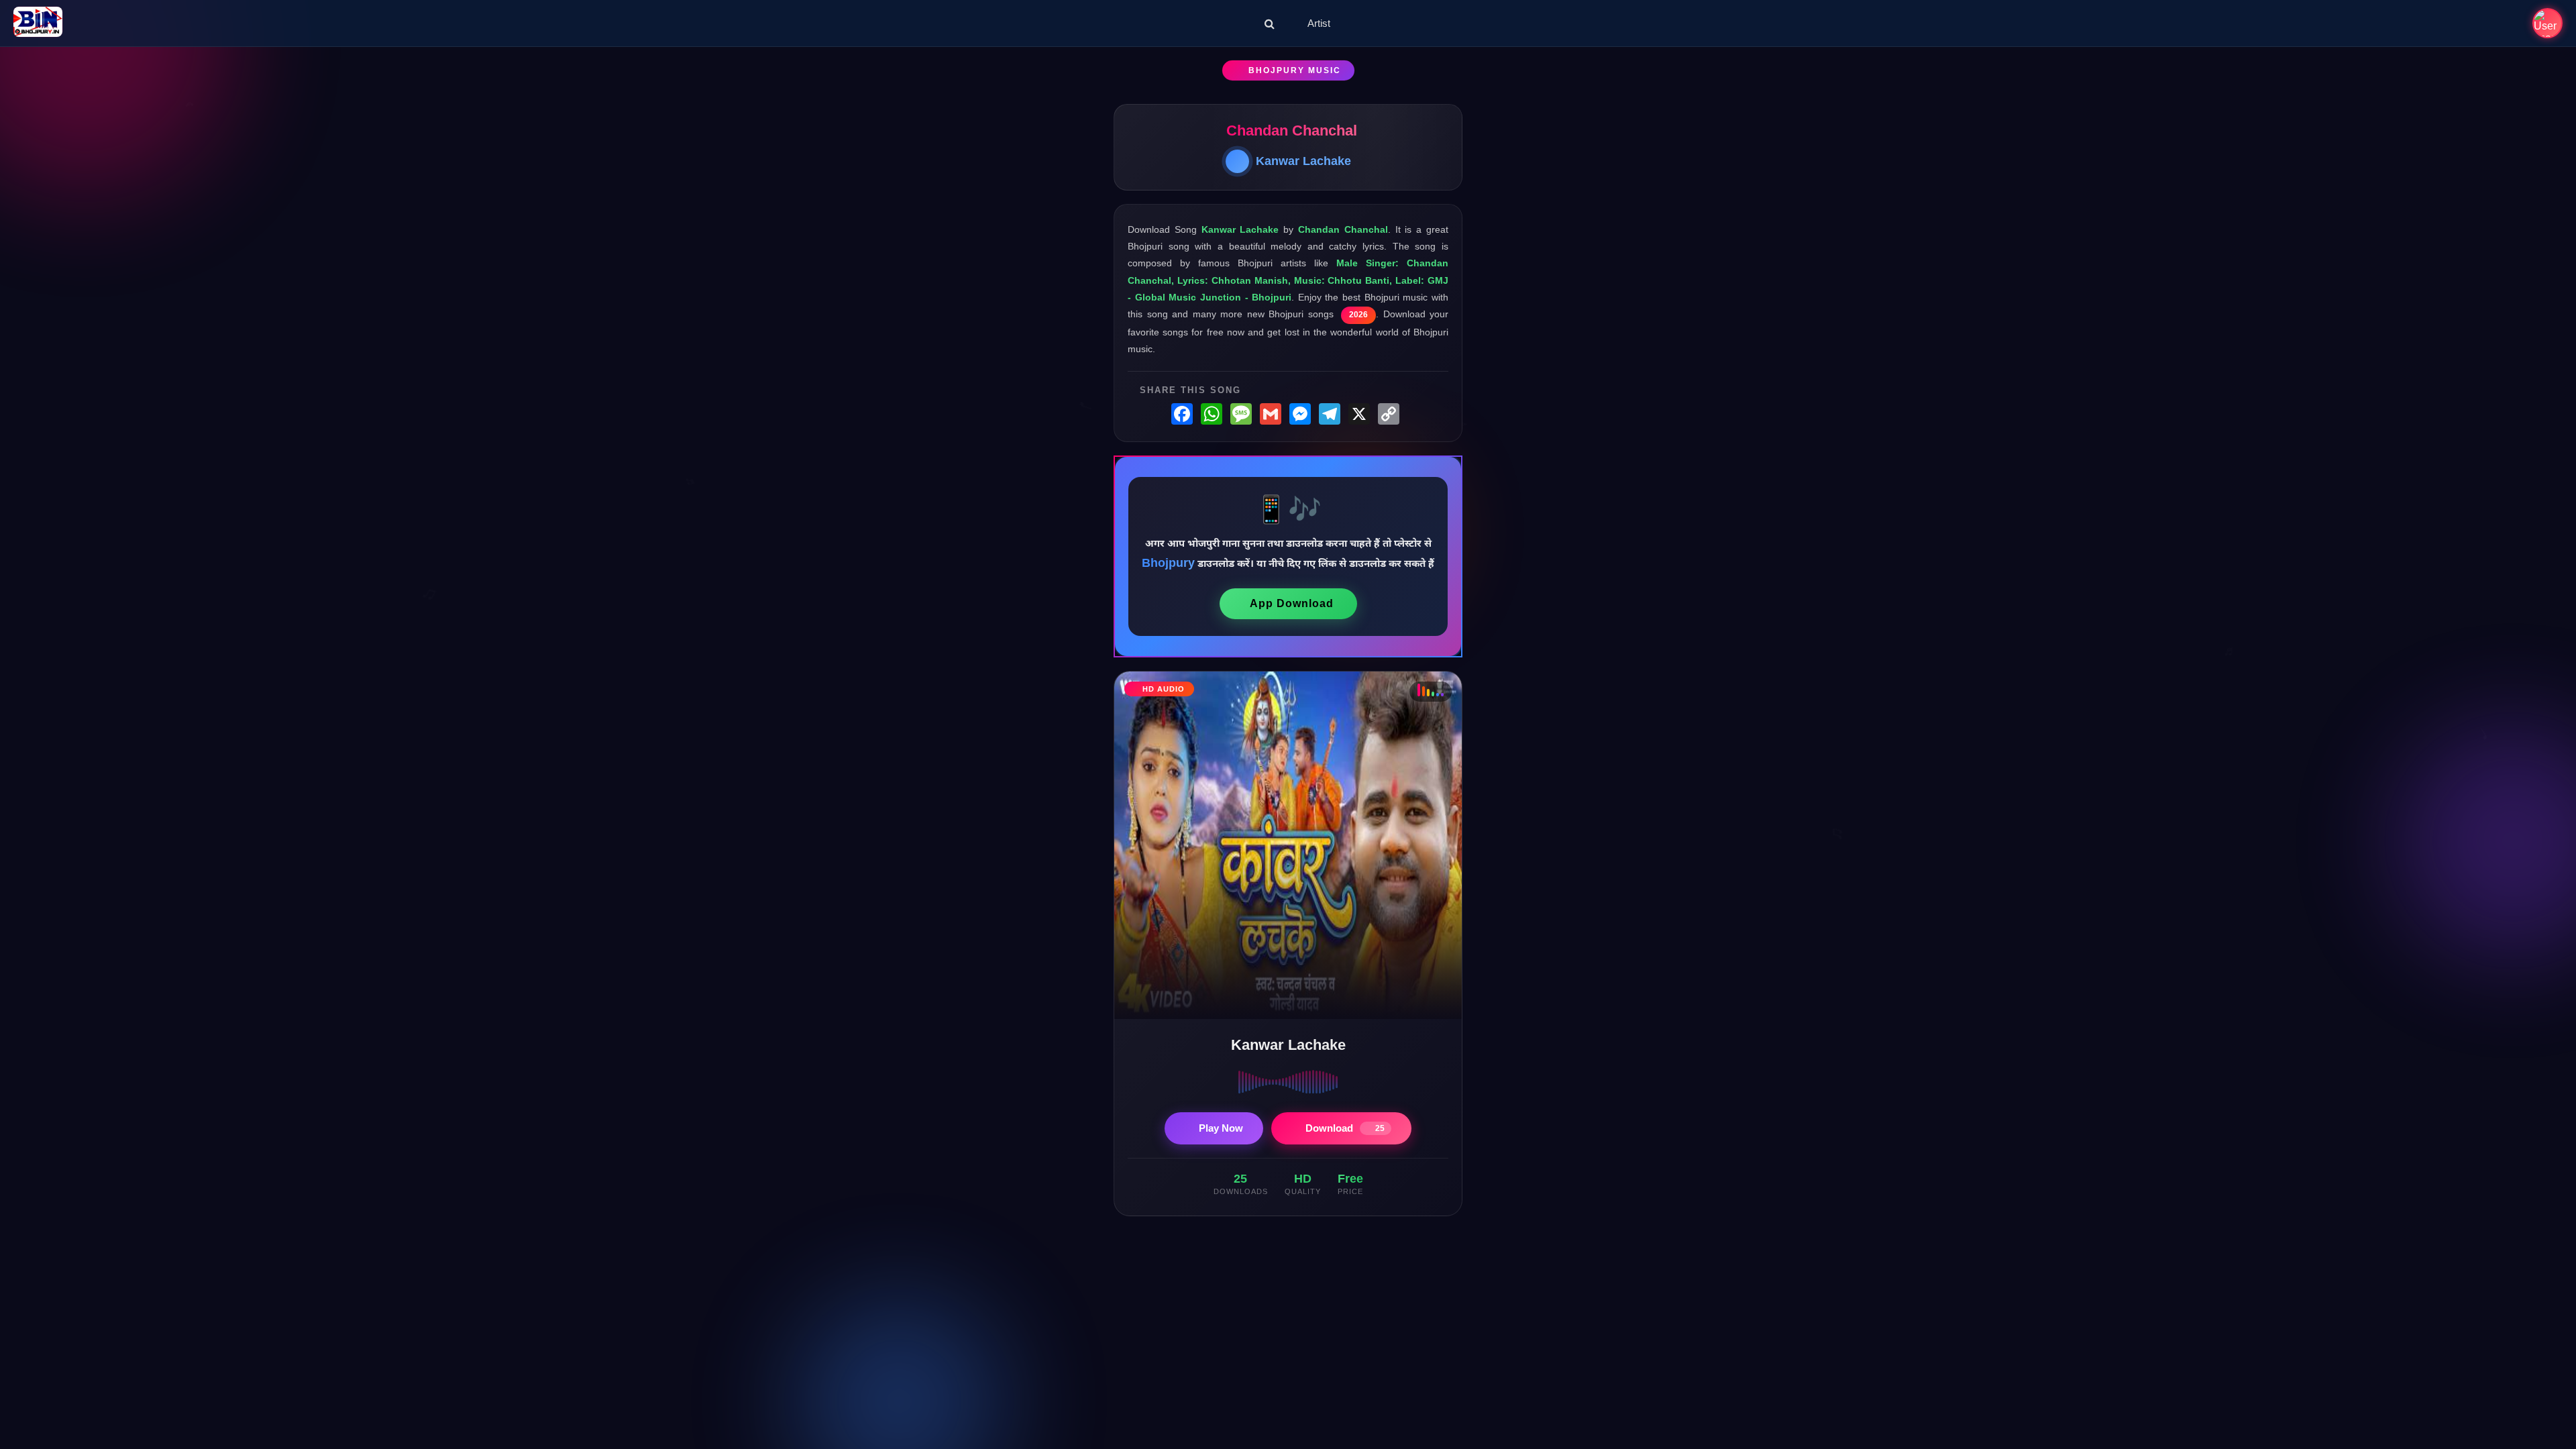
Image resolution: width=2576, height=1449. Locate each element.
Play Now (1221, 1128)
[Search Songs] (1270, 23)
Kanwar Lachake (1303, 161)
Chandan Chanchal (1292, 130)
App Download (1292, 603)
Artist (1319, 23)
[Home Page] (38, 23)
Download (1345, 1128)
